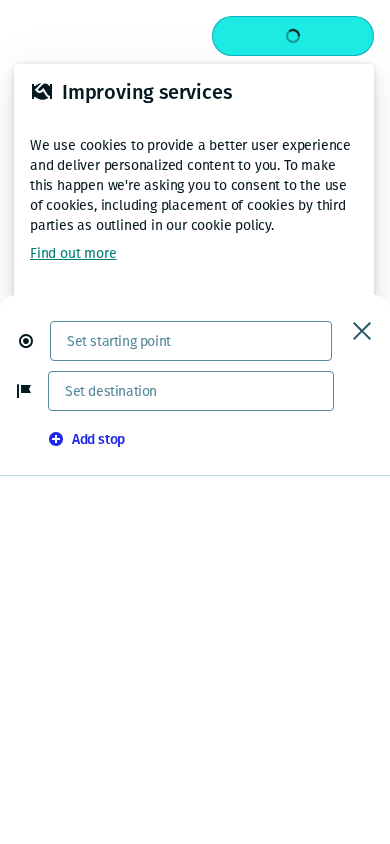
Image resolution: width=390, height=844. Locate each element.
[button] (34, 341)
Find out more (73, 253)
